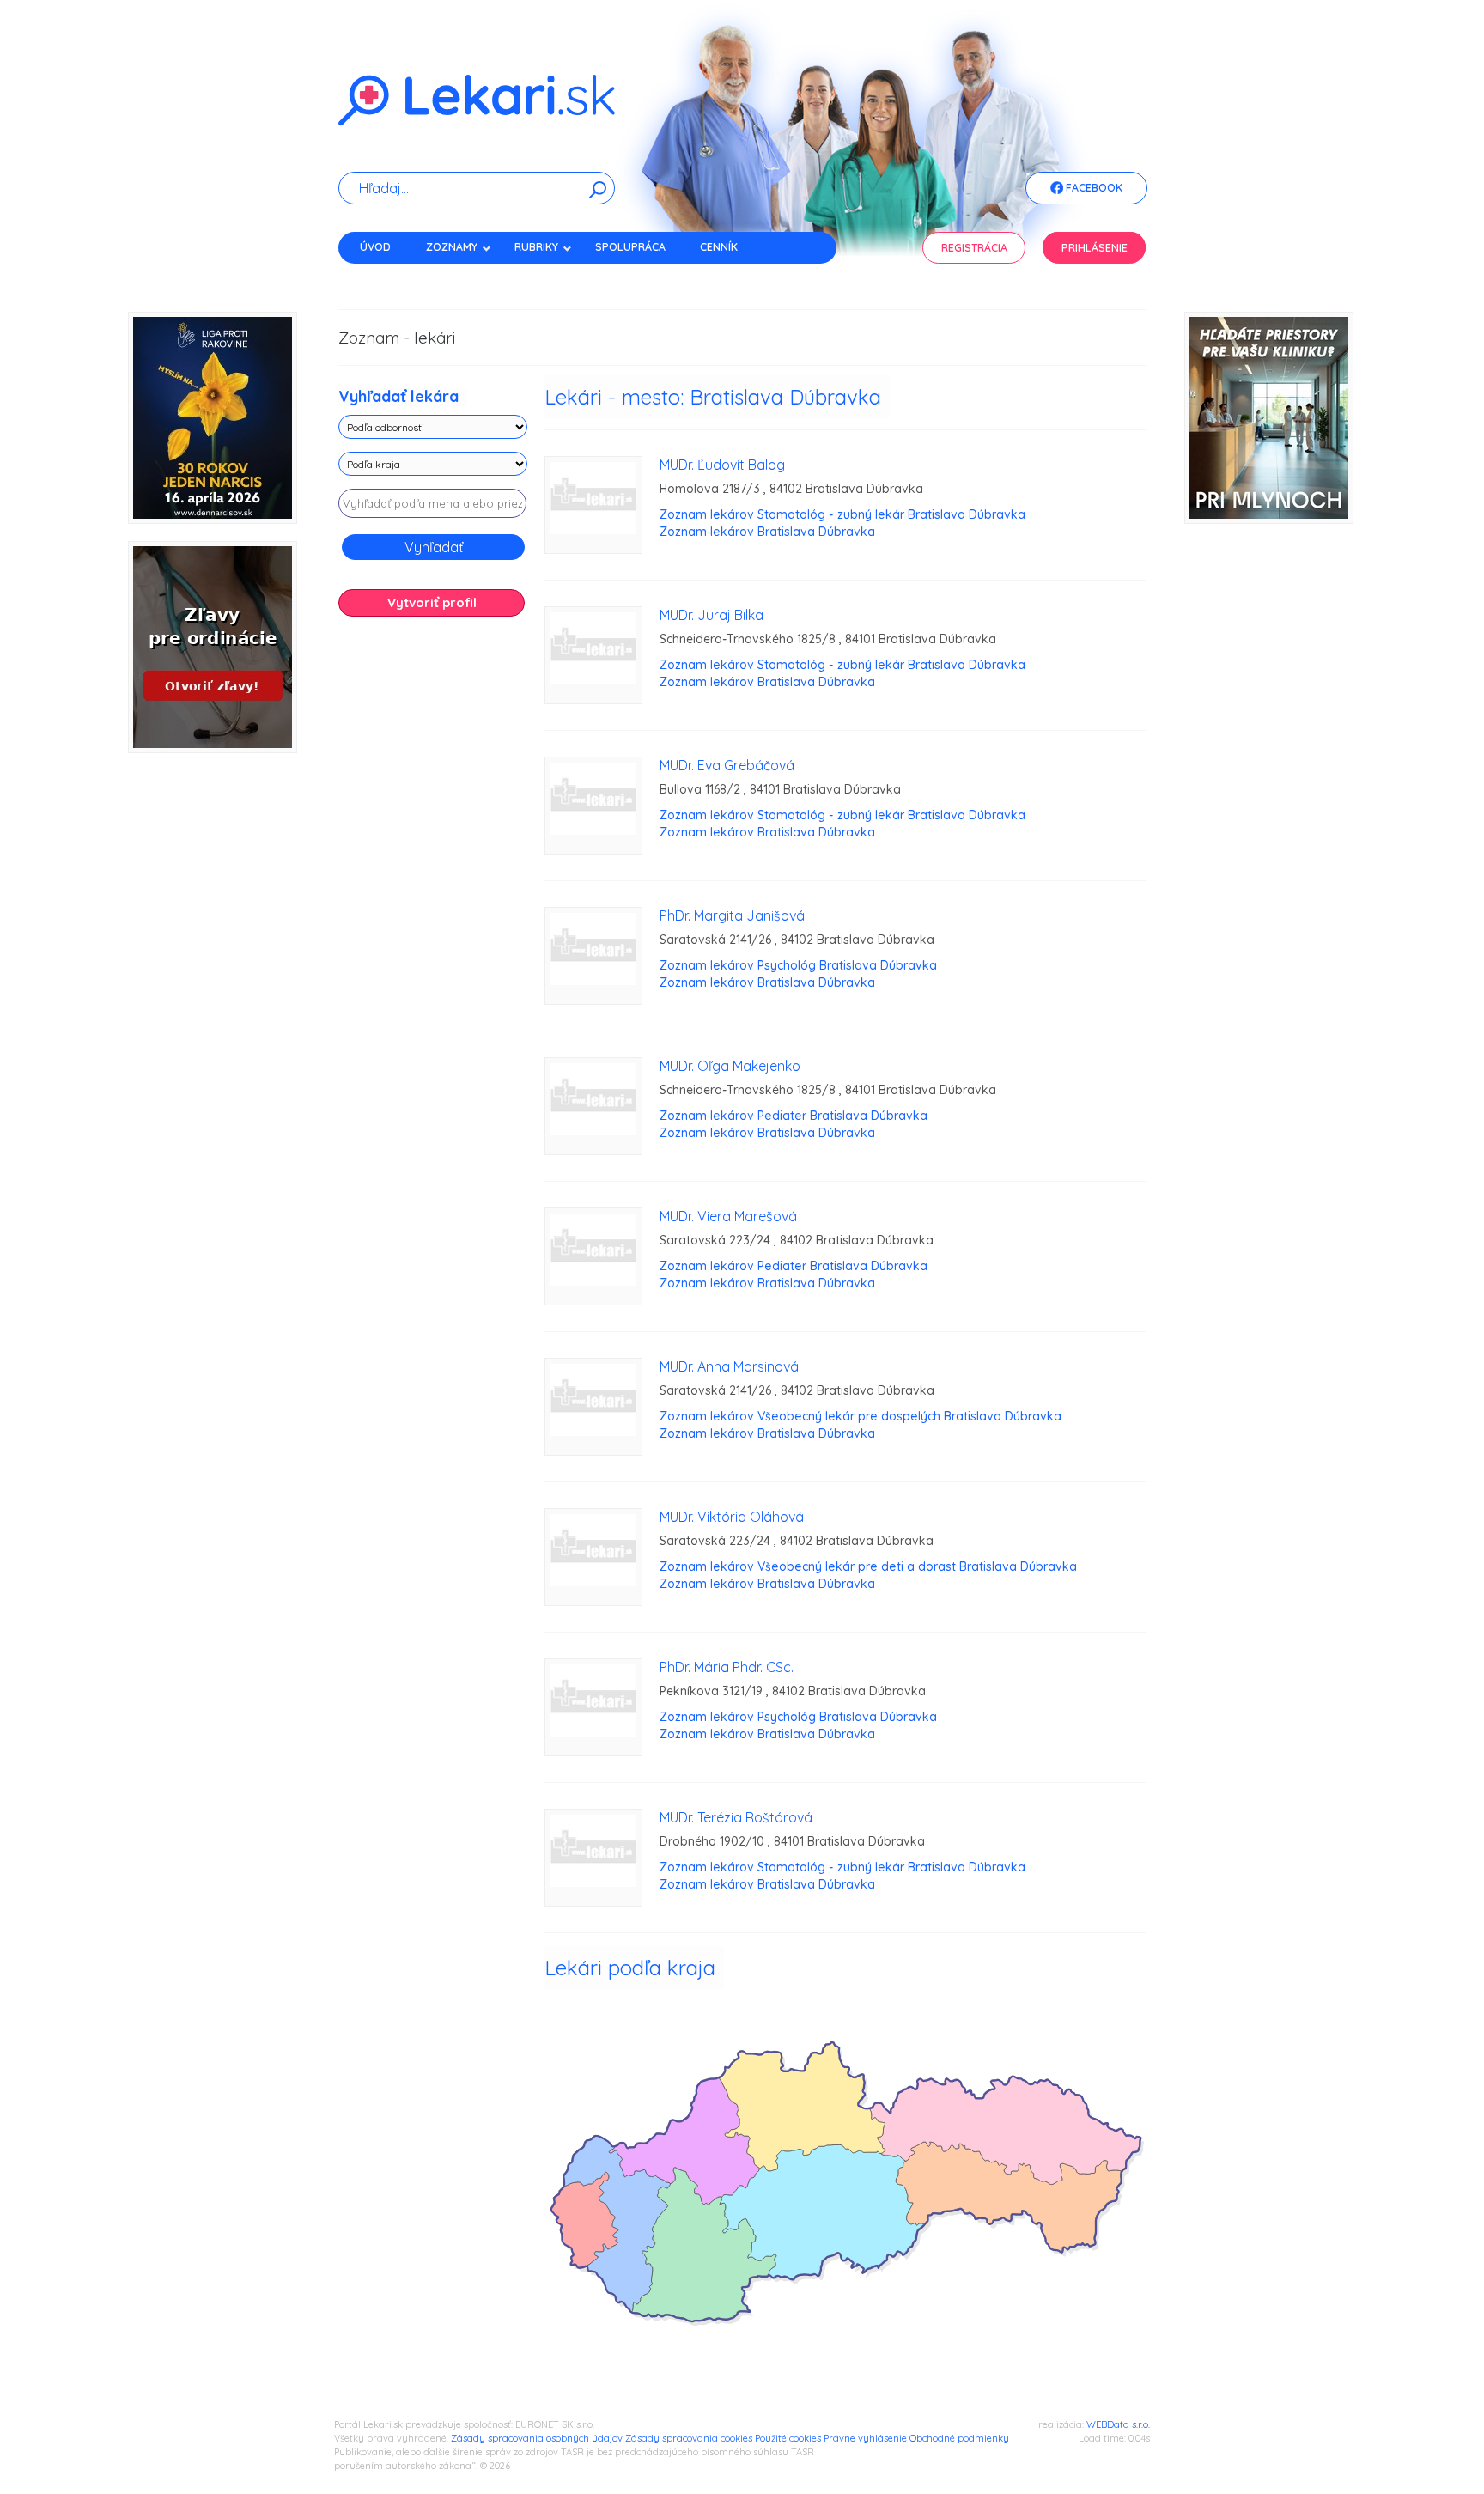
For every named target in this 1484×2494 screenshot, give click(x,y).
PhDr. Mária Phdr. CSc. (727, 1667)
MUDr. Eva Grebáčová (727, 765)
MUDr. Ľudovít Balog (722, 465)
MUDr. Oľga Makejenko (730, 1066)
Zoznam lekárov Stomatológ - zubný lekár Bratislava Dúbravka (842, 514)
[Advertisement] (433, 900)
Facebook (1093, 188)
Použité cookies (788, 2438)
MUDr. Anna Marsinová (729, 1366)
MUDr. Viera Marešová (728, 1216)
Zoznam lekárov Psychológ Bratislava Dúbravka (798, 965)
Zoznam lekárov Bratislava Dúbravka (767, 532)
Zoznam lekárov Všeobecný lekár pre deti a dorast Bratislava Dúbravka (868, 1566)
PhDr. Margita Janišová (732, 915)
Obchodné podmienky (959, 2438)
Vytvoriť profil (432, 602)
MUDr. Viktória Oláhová (732, 1517)
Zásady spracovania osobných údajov (537, 2438)
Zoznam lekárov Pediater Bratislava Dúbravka (794, 1116)
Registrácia (974, 248)
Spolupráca (630, 247)
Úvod (375, 247)
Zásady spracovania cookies (689, 2438)
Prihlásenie (1095, 248)
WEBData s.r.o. (1118, 2424)
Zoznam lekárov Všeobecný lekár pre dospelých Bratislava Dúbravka (861, 1416)
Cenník (719, 247)
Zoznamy (452, 247)
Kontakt (384, 277)
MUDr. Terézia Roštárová (736, 1817)
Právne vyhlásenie (865, 2438)
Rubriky (536, 247)
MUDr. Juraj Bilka (712, 615)
